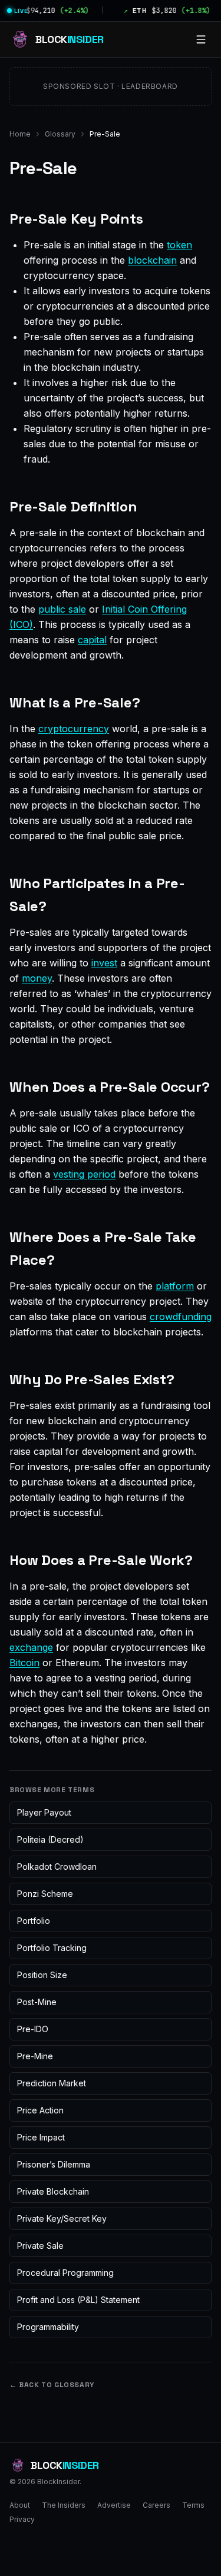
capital (92, 640)
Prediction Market (52, 2083)
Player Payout (44, 1812)
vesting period (84, 1174)
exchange (31, 1647)
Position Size (42, 1975)
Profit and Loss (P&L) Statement (78, 2300)
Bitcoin (24, 1663)
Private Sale (40, 2246)
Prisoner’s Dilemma (54, 2164)
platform (175, 1286)
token (179, 245)
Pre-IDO (33, 2029)
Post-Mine (37, 2002)
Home (20, 134)
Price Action (40, 2110)
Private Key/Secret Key (62, 2218)
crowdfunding (181, 1317)
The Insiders (64, 2505)
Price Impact (41, 2137)
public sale (62, 609)
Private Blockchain (53, 2191)
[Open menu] (201, 39)
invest (104, 963)
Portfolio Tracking (52, 1948)
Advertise (114, 2505)
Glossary (60, 134)
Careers (156, 2505)
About (20, 2505)
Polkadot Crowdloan (57, 1867)
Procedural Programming (65, 2273)
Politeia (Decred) (50, 1839)
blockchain (152, 260)
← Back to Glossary (52, 2385)
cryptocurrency (74, 729)
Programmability (48, 2327)
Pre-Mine (35, 2056)
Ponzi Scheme (45, 1894)
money (37, 978)
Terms (193, 2505)
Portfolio (34, 1921)
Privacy (22, 2519)
